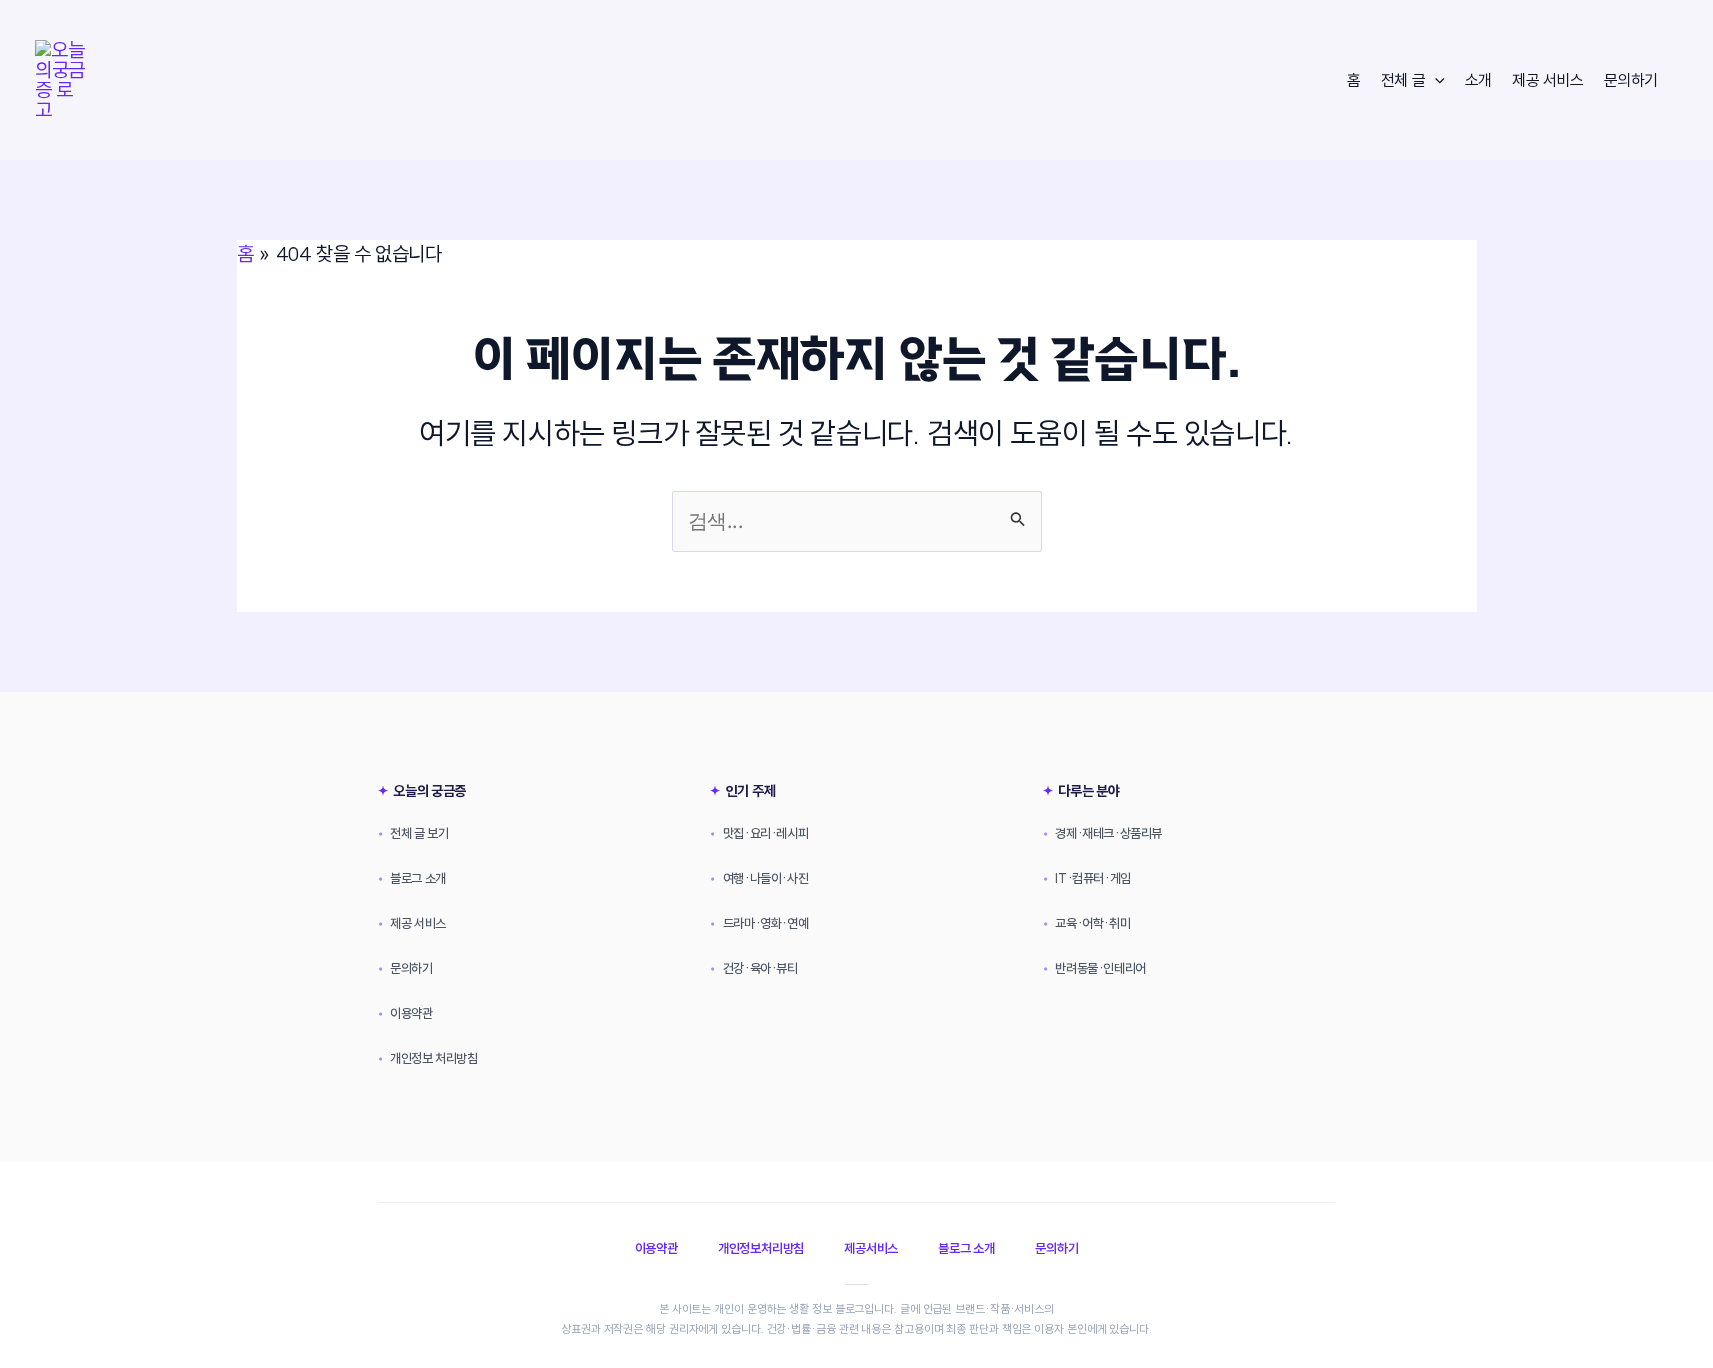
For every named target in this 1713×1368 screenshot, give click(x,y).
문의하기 (1631, 80)
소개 (1478, 80)
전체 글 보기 (413, 833)
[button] (1435, 80)
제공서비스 (871, 1248)
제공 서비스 (1548, 80)
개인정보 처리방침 (428, 1058)
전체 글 (1403, 80)
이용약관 (405, 1013)
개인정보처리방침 (761, 1248)
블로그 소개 (412, 878)
